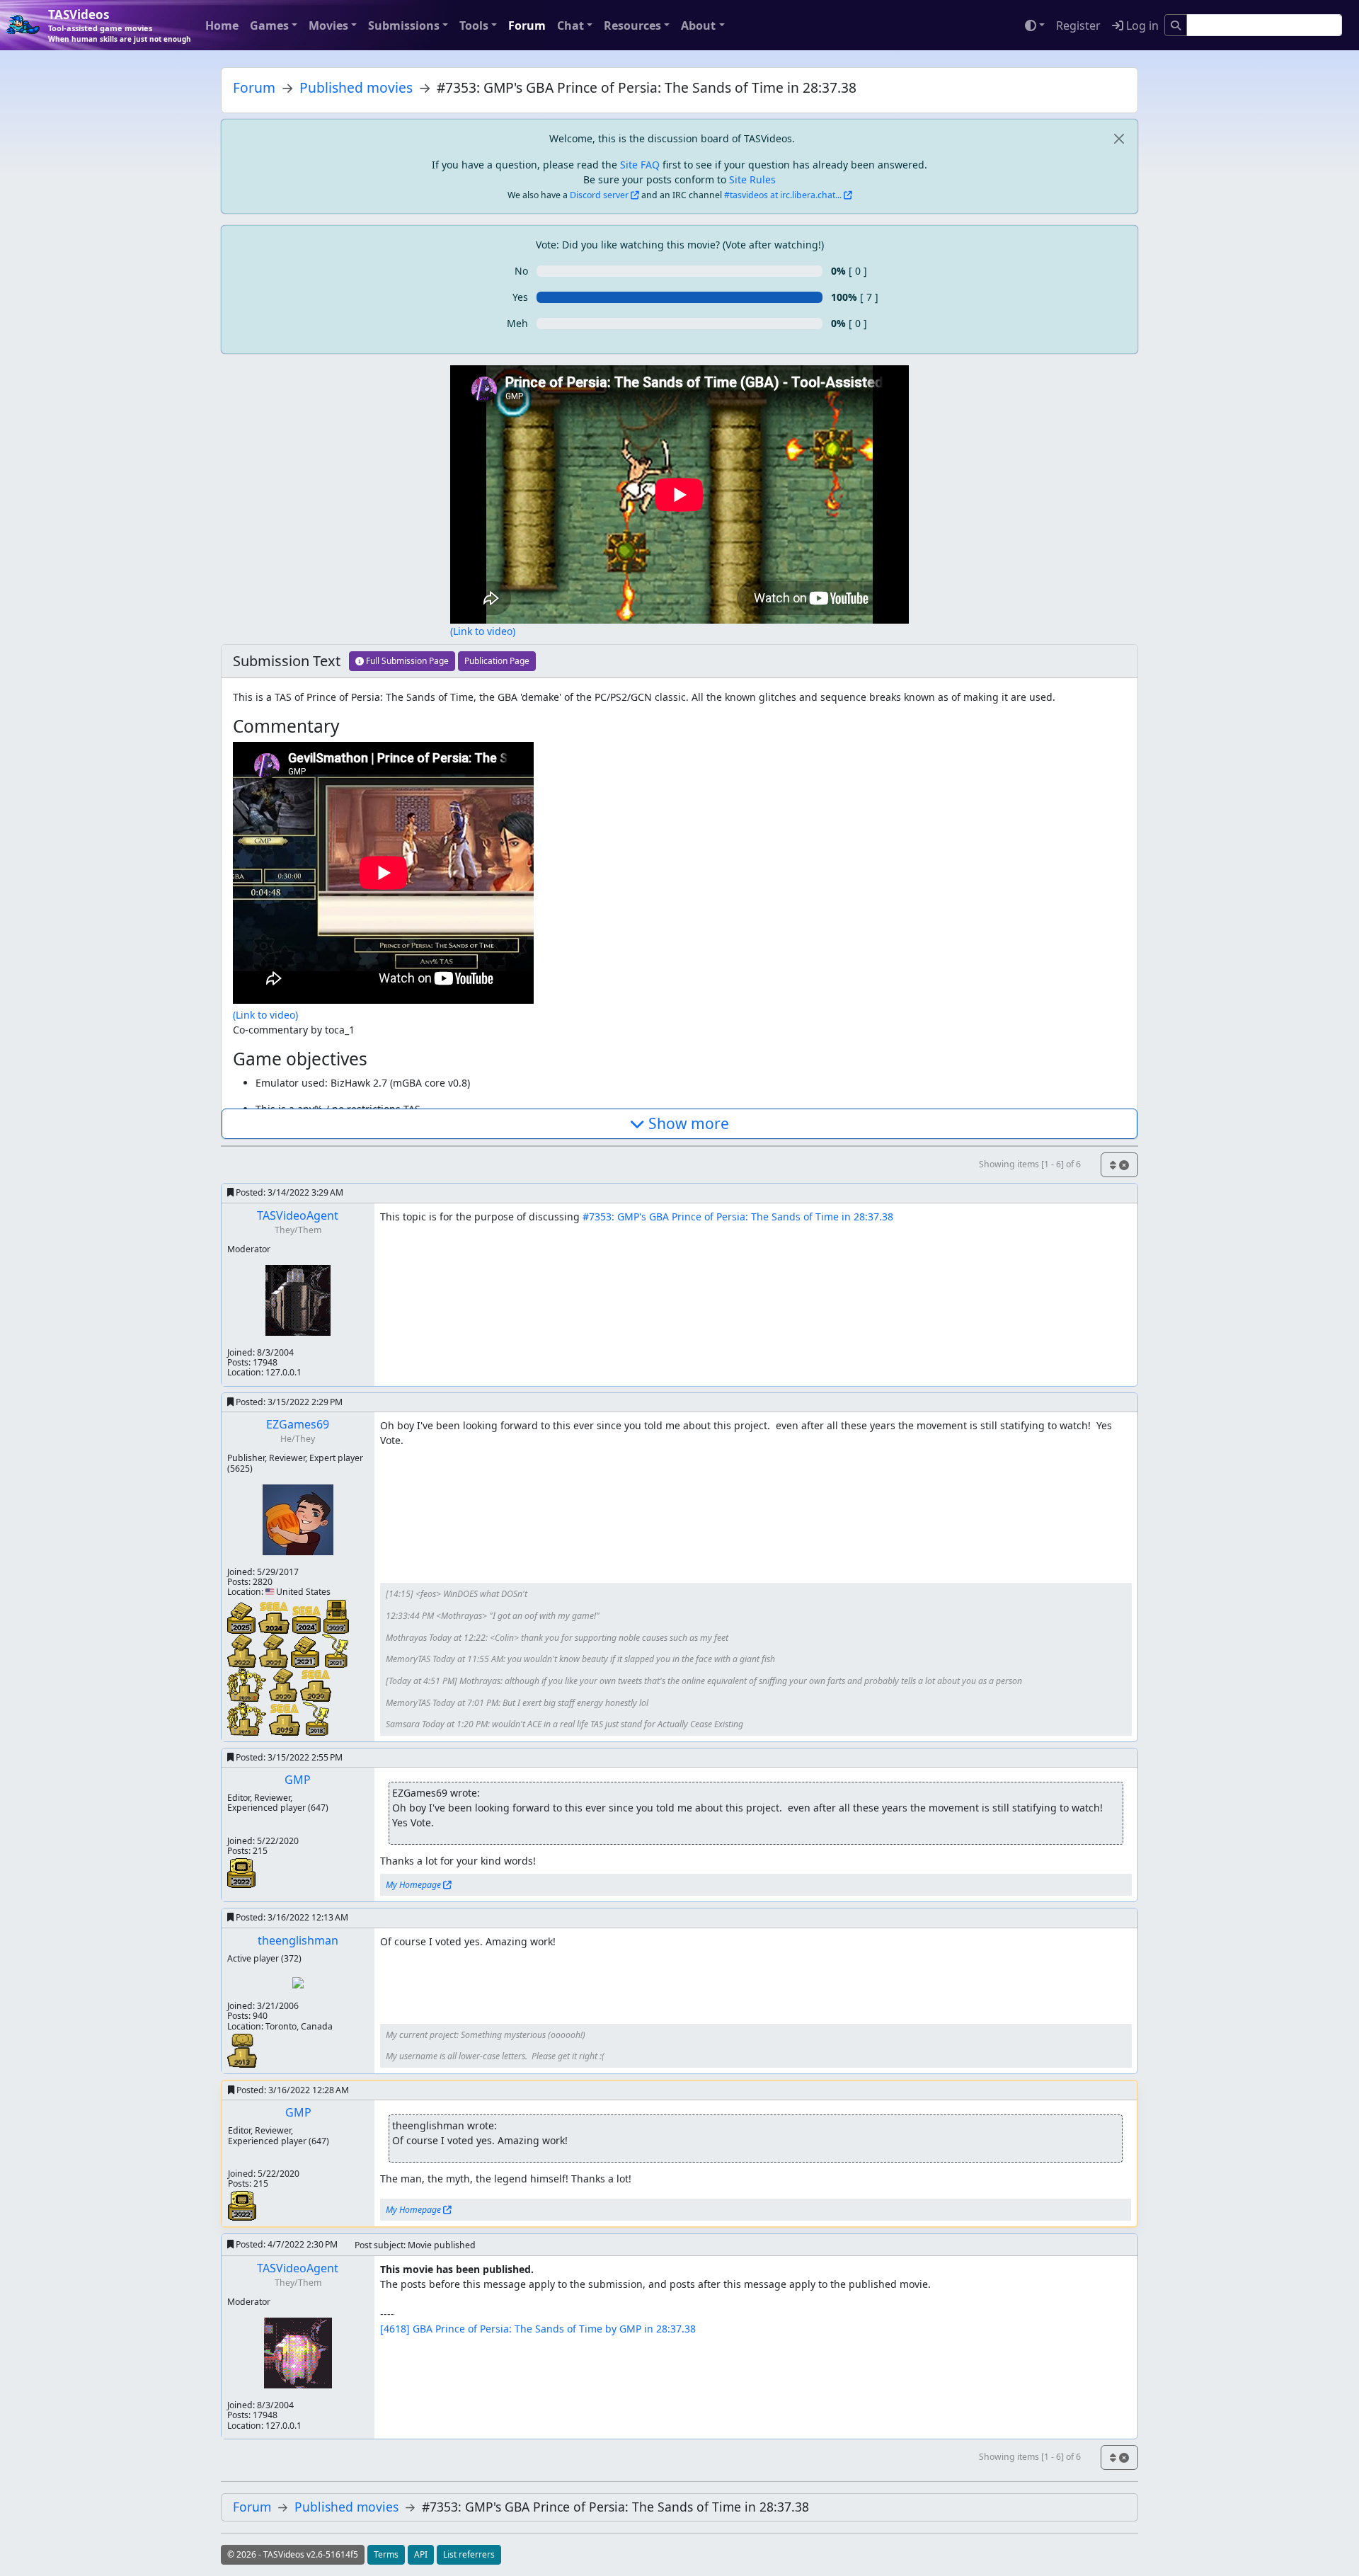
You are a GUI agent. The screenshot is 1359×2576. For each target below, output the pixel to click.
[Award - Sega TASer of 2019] (286, 1718)
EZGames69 (298, 1424)
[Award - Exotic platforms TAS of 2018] (316, 1717)
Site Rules (752, 179)
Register (1078, 25)
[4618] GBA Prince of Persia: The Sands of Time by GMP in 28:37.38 (538, 2329)
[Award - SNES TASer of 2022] (243, 1649)
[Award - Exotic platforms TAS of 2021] (335, 1649)
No (521, 271)
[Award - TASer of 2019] (248, 1717)
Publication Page (497, 661)
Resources (632, 25)
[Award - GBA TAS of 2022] (241, 1872)
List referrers (469, 2554)
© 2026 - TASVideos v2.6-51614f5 (293, 2554)
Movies (328, 25)
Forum (527, 25)
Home (222, 25)
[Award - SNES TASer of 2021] (275, 1649)
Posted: (288, 1192)
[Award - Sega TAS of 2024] (308, 1619)
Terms (386, 2554)
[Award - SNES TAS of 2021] (306, 1650)
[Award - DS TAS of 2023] (336, 1615)
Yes (520, 297)
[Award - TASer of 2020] (248, 1683)
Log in (1141, 25)
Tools (474, 25)
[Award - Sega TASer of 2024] (275, 1616)
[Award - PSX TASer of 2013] (242, 2050)
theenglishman (298, 1940)
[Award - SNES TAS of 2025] (243, 1616)
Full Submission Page (406, 661)
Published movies (356, 87)
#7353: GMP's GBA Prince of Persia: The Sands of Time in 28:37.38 (738, 1217)
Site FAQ (640, 165)
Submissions (404, 25)
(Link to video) (483, 631)
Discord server (599, 195)
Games (269, 25)
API (421, 2554)
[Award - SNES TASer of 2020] (285, 1683)
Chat (570, 25)
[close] (1119, 138)
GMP (298, 1780)
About (698, 25)
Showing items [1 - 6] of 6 (1030, 1164)
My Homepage (413, 1885)
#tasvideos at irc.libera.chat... (783, 195)
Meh (517, 323)
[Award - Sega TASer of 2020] (316, 1684)
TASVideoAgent (298, 1215)
